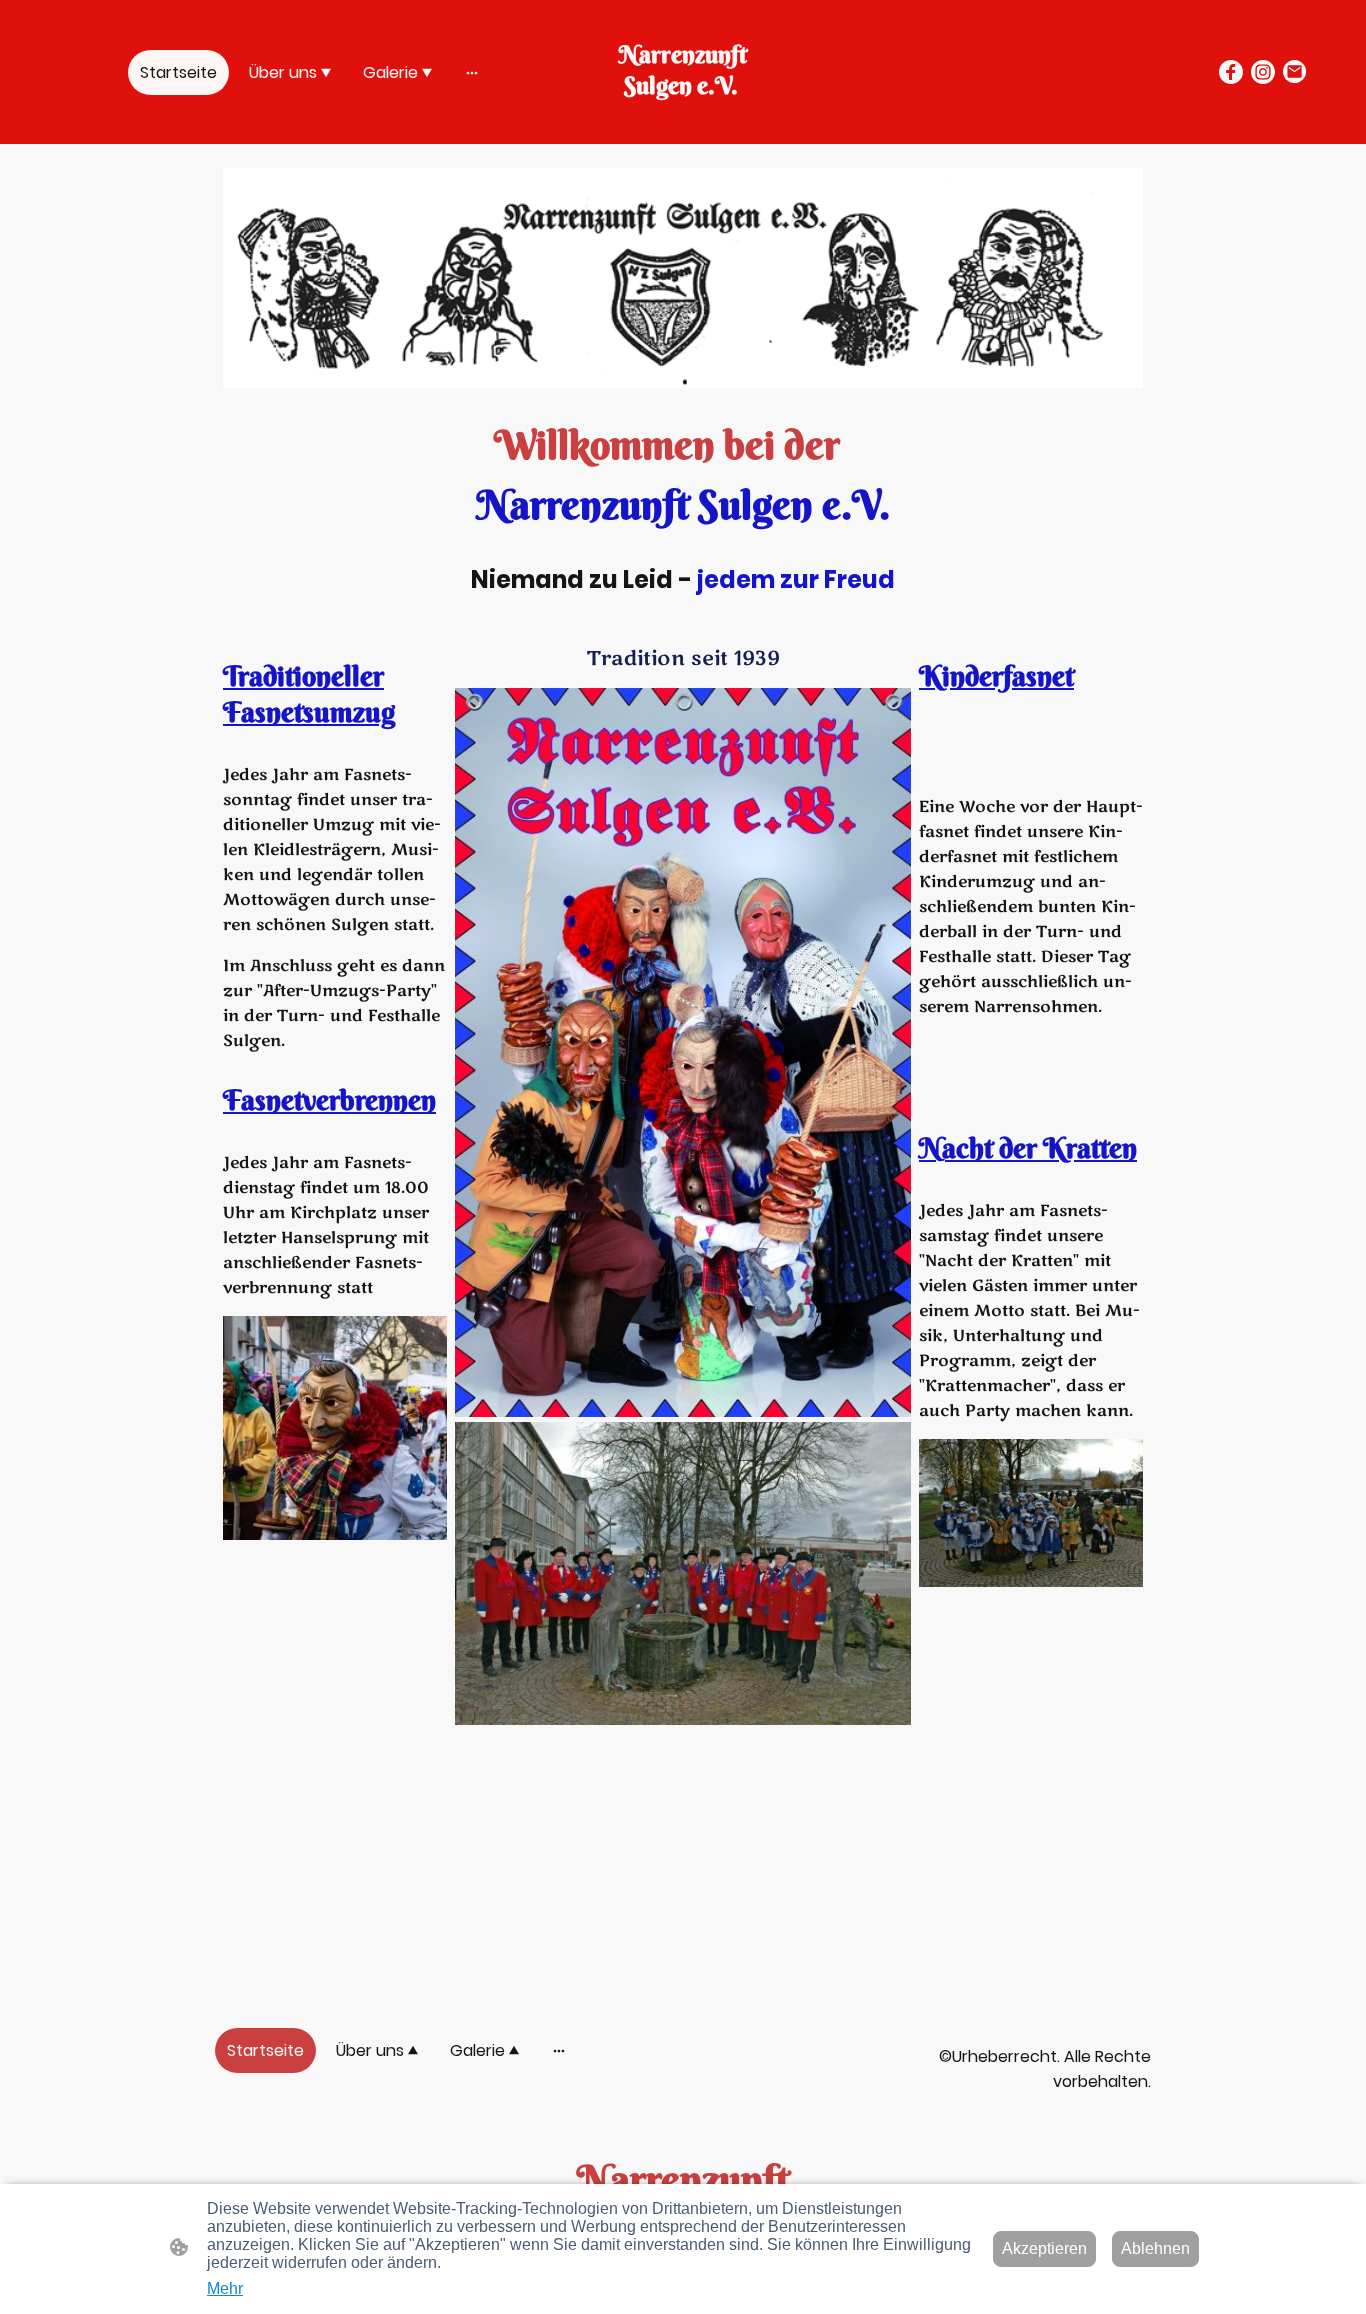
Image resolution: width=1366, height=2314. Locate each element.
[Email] (1295, 72)
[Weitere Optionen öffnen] (472, 72)
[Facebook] (1231, 72)
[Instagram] (1263, 72)
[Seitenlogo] (683, 119)
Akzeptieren (1044, 2248)
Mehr (225, 2288)
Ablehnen (1155, 2248)
